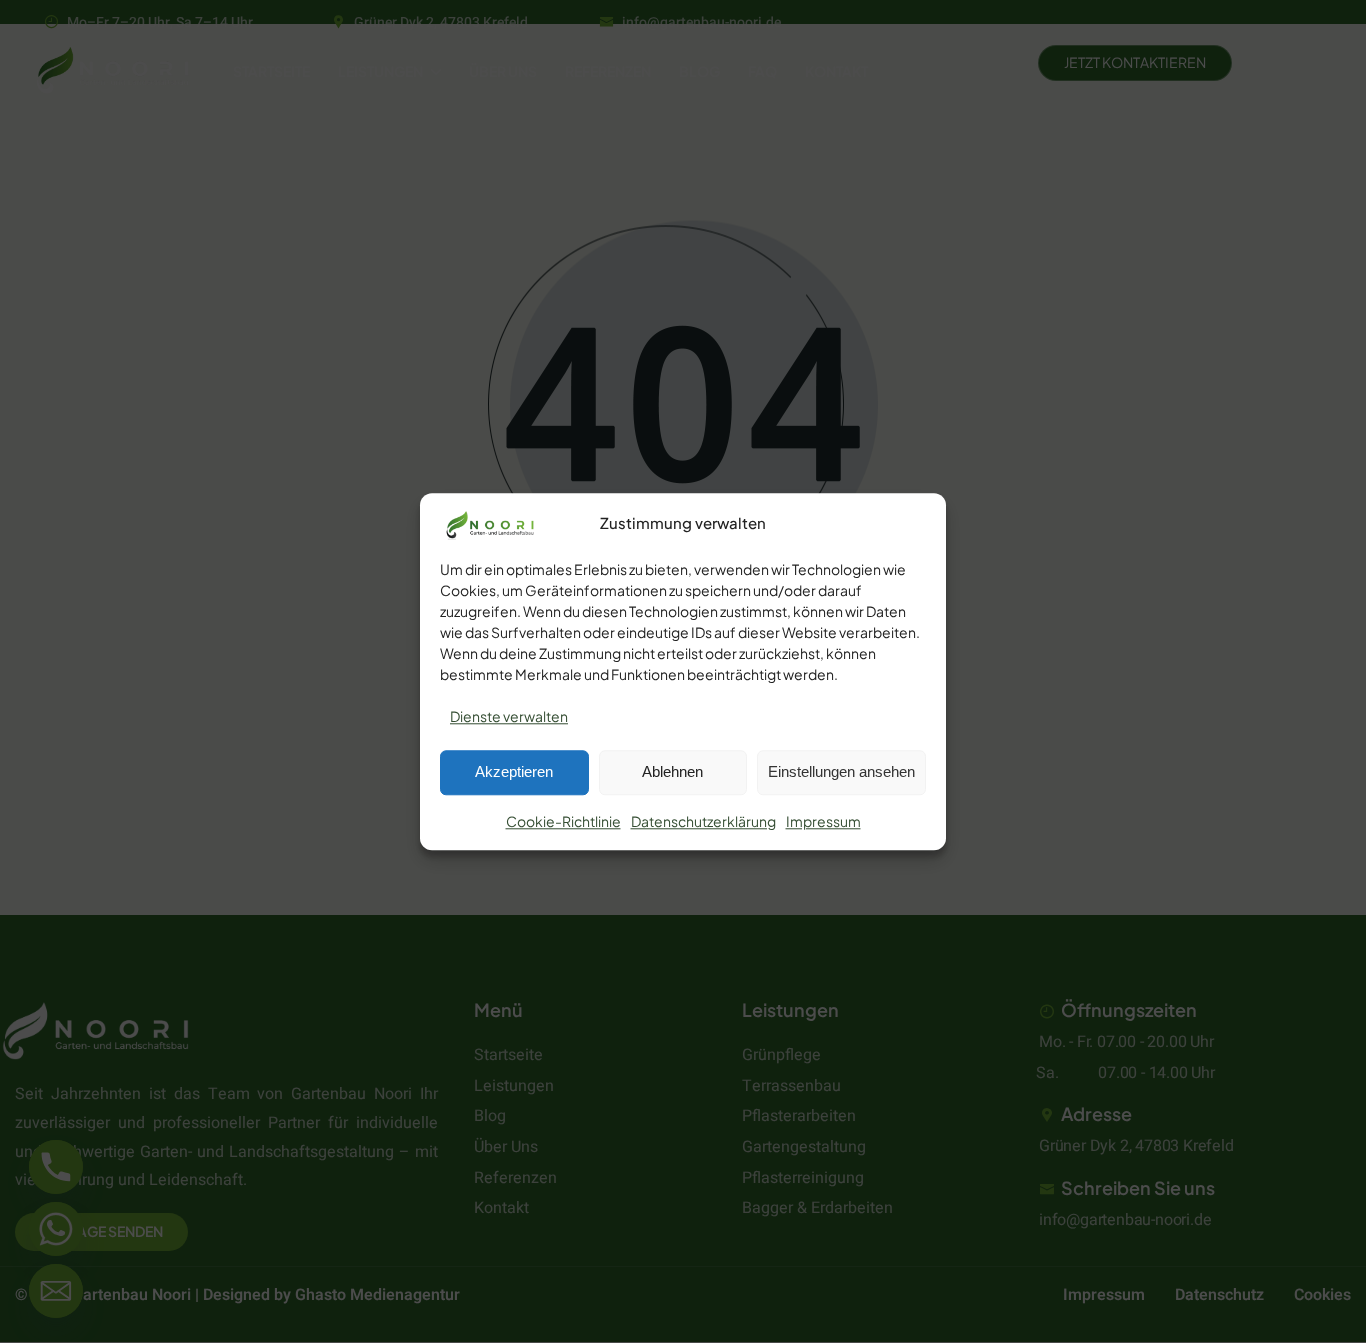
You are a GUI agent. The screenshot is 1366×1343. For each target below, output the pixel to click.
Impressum (823, 821)
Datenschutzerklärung (703, 821)
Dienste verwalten (509, 716)
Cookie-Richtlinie (563, 821)
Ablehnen (672, 772)
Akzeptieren (514, 772)
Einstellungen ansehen (841, 772)
